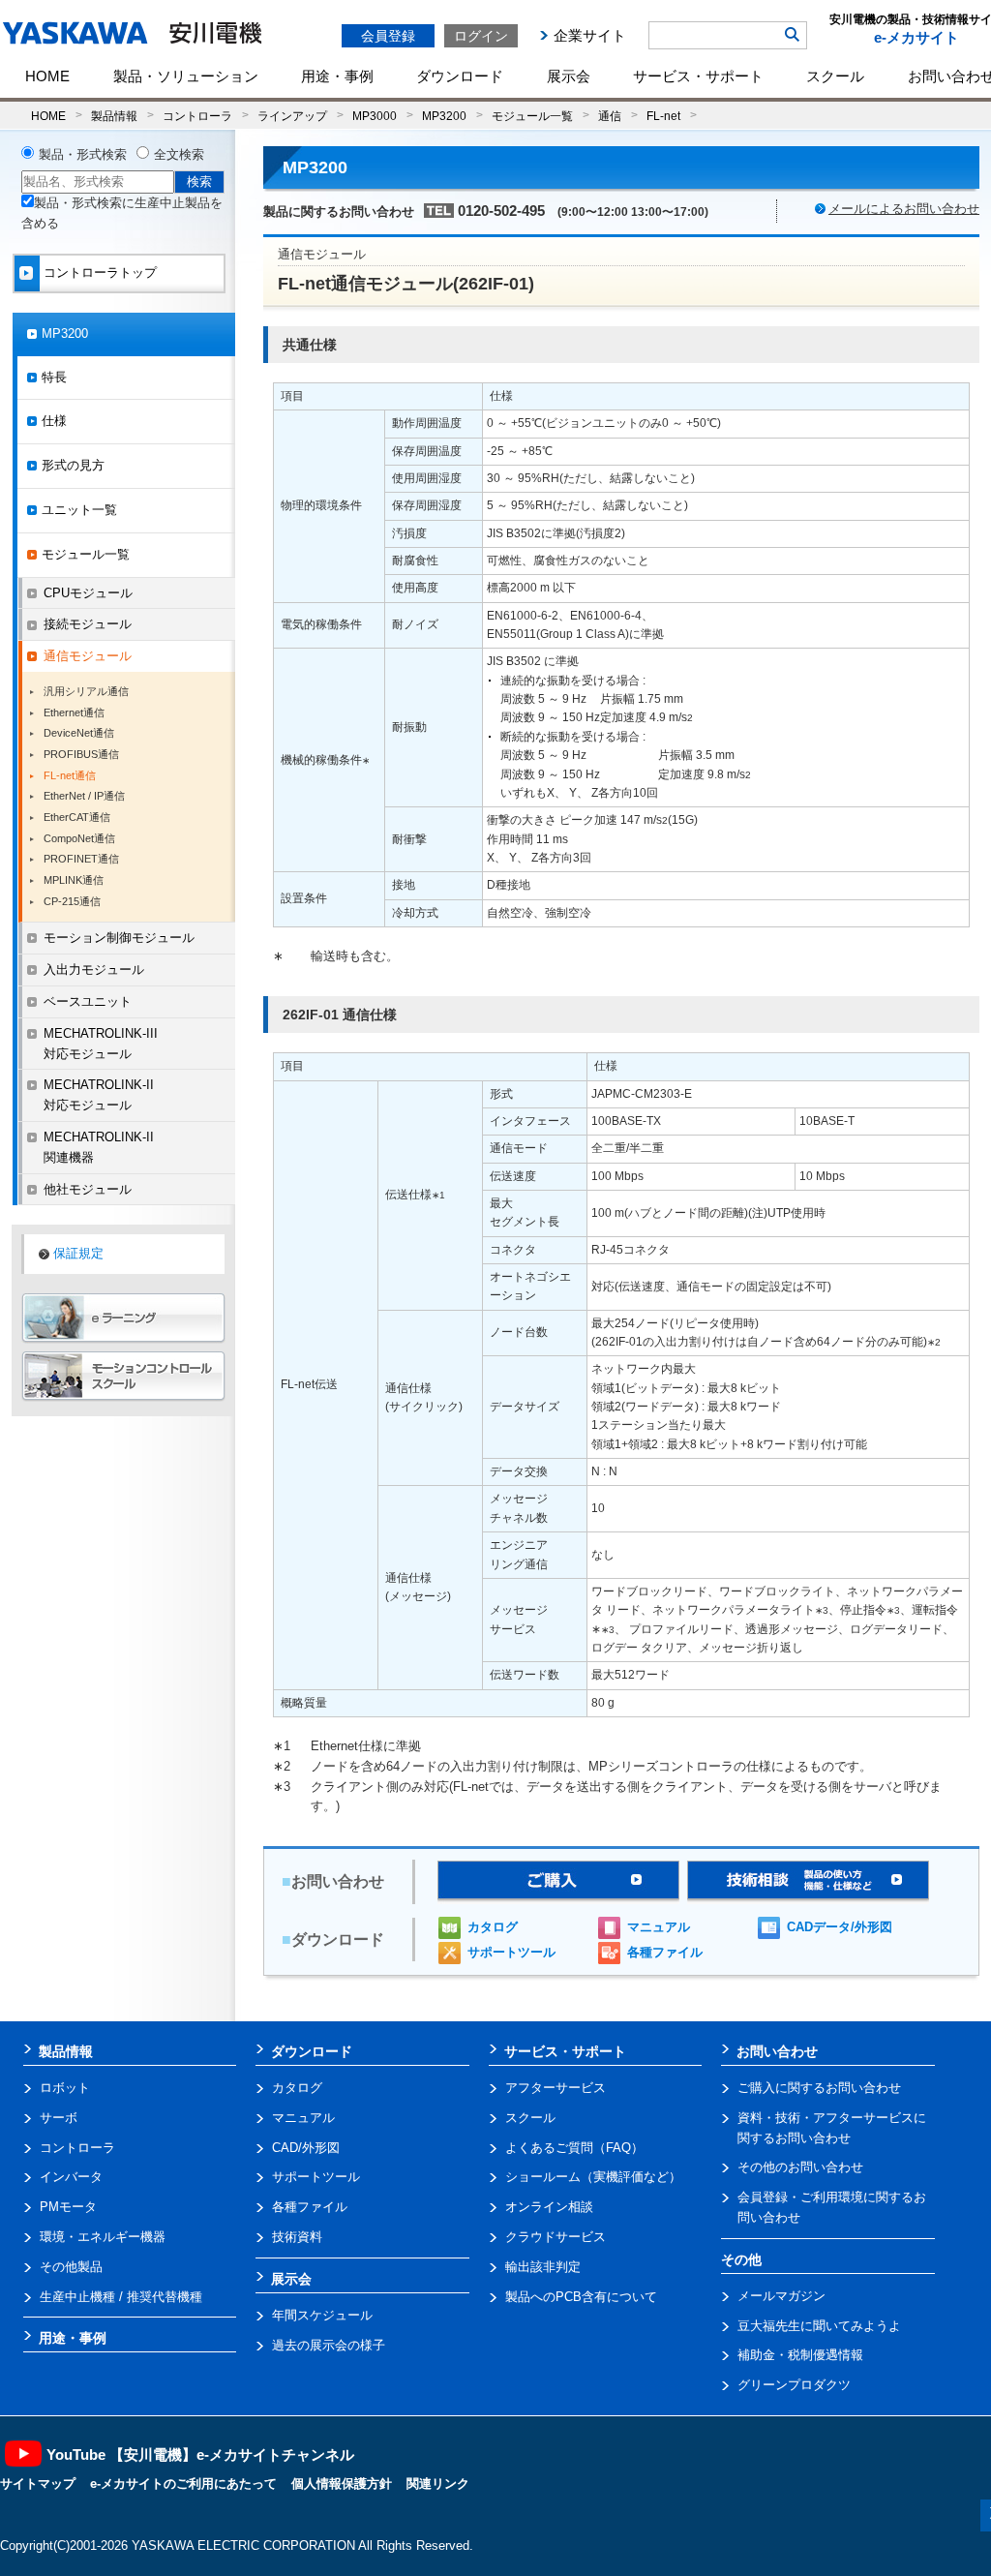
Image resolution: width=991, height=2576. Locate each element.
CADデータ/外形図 (840, 1927)
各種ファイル (665, 1952)
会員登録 (388, 36)
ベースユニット (88, 1001)
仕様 (54, 421)
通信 (610, 116)
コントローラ (197, 116)
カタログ (493, 1927)
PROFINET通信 (81, 859)
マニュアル (659, 1927)
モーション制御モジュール (119, 938)
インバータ (71, 2177)
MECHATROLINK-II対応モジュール (99, 1095)
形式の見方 (73, 465)
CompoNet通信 (79, 838)
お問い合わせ (777, 2051)
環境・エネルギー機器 (103, 2237)
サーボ (59, 2118)
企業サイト (590, 35)
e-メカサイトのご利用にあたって (183, 2484)
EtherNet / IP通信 (84, 796)
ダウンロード (460, 76)
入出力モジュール (94, 970)
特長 (54, 377)
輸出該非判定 (543, 2267)
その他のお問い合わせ (800, 2167)
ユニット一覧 (79, 510)
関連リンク (438, 2484)
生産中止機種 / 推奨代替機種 (121, 2297)
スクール (835, 76)
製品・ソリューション (186, 76)
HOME (47, 76)
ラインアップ (292, 116)
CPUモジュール (88, 593)
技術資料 (297, 2237)
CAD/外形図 (306, 2148)
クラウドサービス (556, 2237)
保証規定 (78, 1253)
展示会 (569, 76)
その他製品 (71, 2267)
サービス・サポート (698, 76)
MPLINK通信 (74, 880)
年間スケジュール (322, 2315)
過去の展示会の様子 (329, 2345)
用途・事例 (337, 76)
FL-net (663, 116)
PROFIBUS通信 (81, 754)
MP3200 (444, 116)
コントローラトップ (100, 273)
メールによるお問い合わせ (904, 209)
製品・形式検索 (83, 154)
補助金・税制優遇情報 (800, 2355)
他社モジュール (88, 1189)
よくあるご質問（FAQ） (574, 2148)
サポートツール (511, 1952)
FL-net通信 (70, 775)
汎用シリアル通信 (86, 691)
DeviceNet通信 (79, 733)
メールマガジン (781, 2296)
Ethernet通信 (74, 712)
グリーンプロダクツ (794, 2385)
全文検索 (179, 154)
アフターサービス (556, 2088)
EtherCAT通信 (77, 817)
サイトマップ (38, 2484)
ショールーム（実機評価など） (593, 2177)
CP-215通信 (72, 901)
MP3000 (375, 116)
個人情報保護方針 (342, 2484)
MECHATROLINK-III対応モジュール (101, 1044)
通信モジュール (88, 656)
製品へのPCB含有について (581, 2297)
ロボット (65, 2088)
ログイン (481, 36)
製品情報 (114, 116)
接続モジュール (88, 624)
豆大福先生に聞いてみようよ (819, 2326)
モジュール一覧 (532, 116)
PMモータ (68, 2207)
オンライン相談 (549, 2207)
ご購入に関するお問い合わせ (819, 2088)
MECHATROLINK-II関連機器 (99, 1147)
